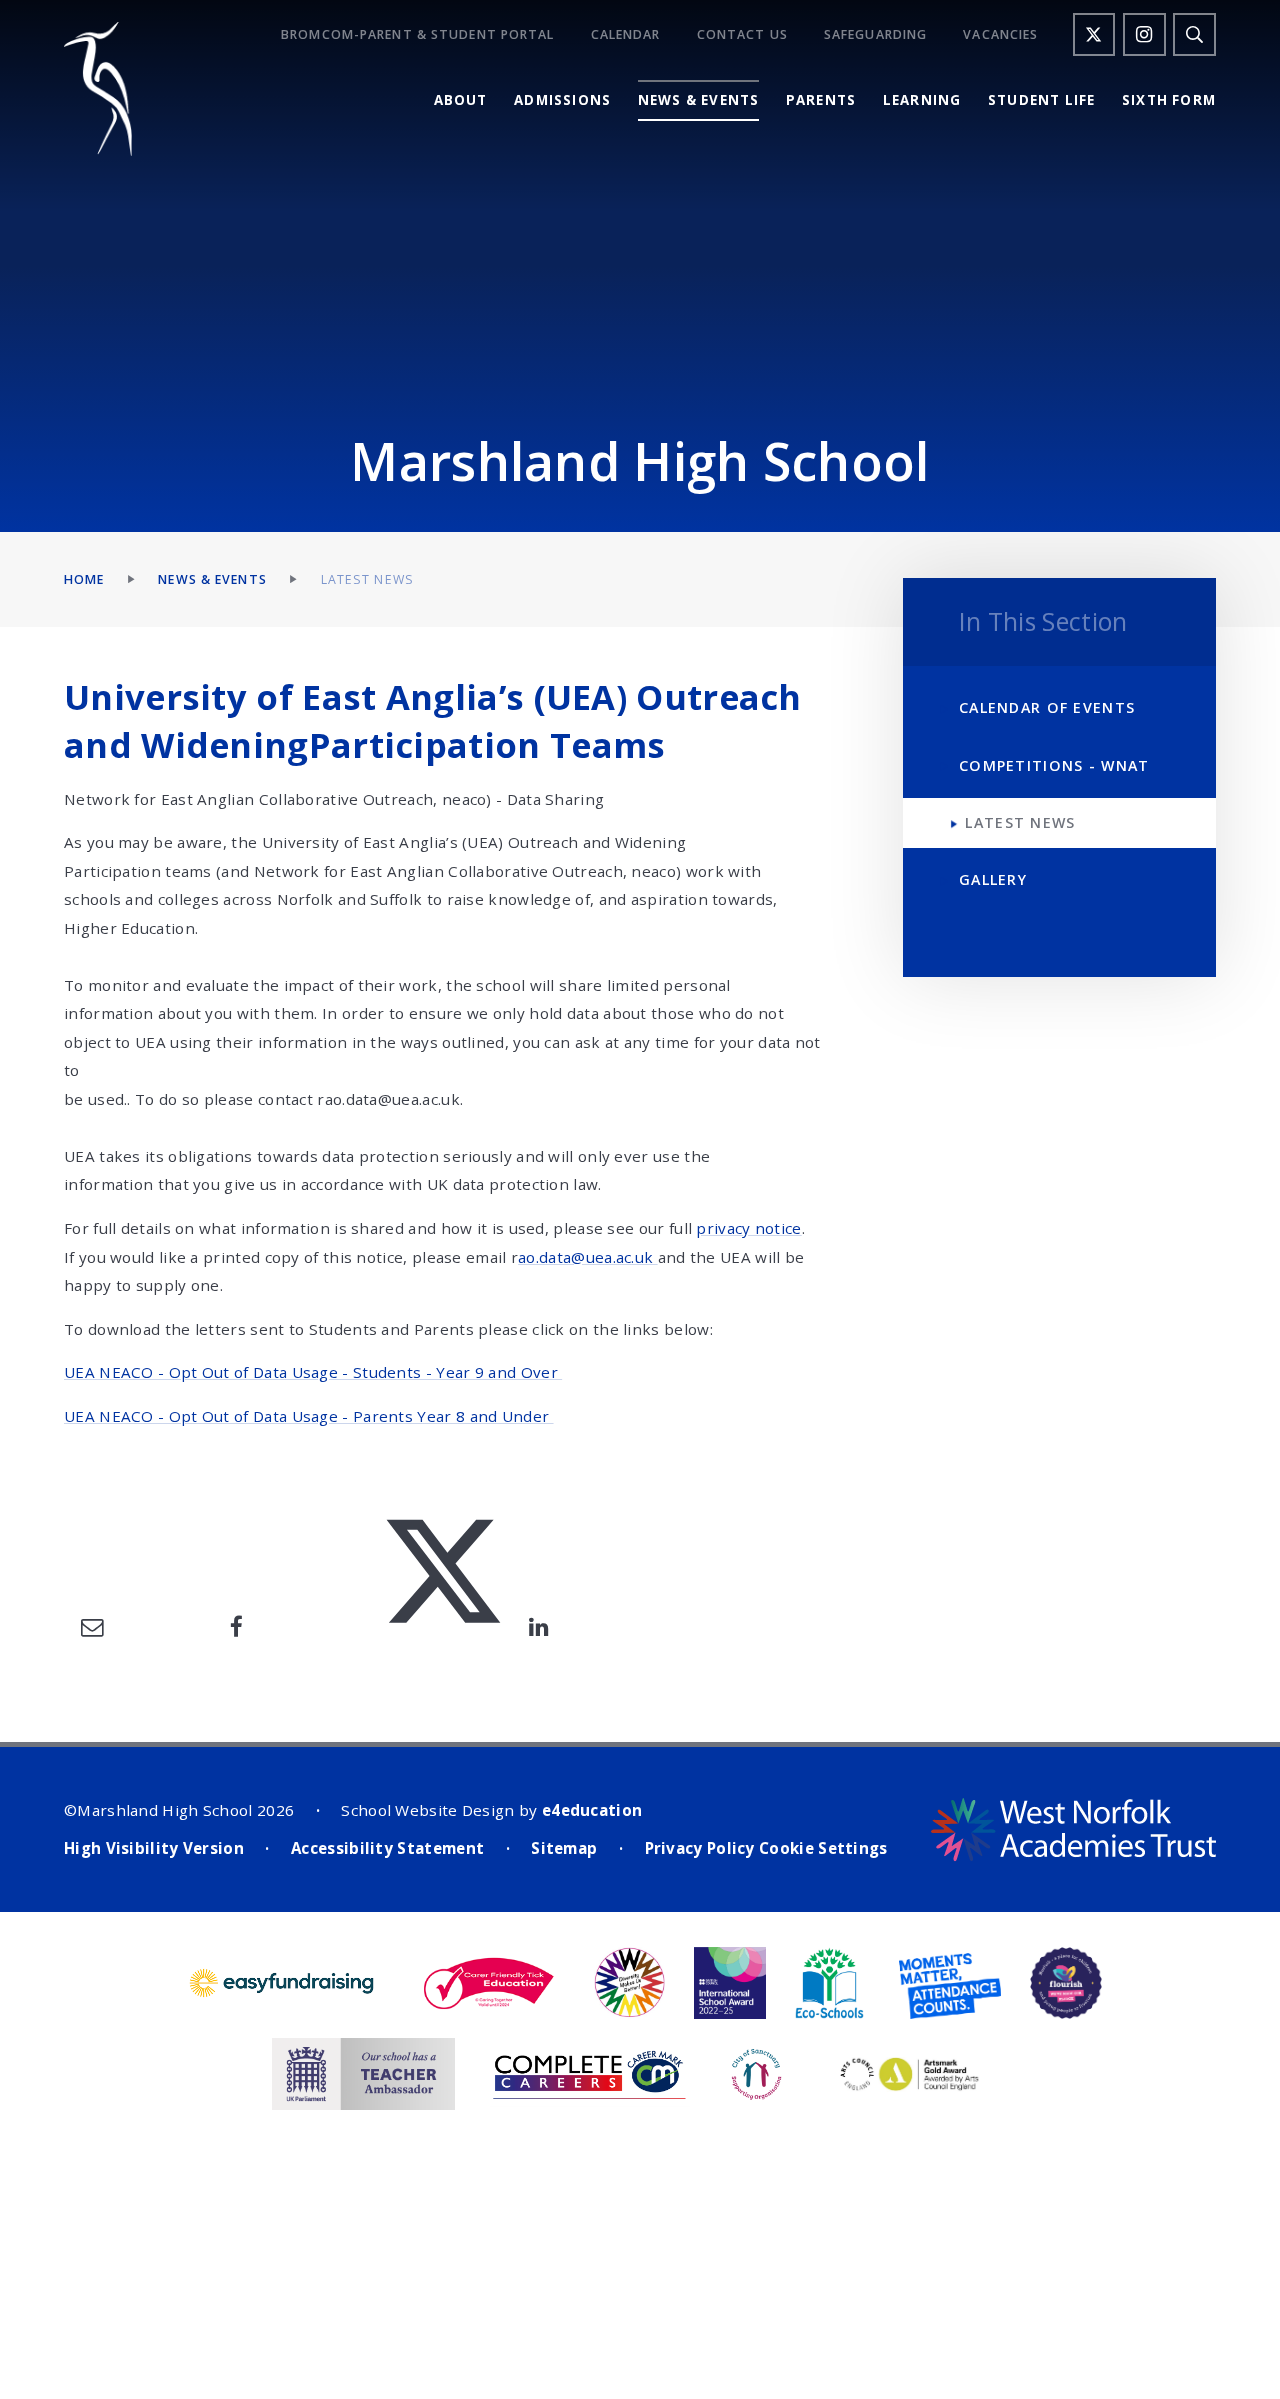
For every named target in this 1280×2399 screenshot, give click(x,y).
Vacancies (1000, 35)
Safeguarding (875, 35)
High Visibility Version (154, 1848)
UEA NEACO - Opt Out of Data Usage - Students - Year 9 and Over (313, 1372)
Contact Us (742, 35)
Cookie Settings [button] (823, 1848)
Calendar (626, 35)
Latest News (367, 579)
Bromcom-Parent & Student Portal (417, 35)
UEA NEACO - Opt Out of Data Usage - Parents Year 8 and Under (309, 1416)
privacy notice (748, 1228)
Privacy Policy (700, 1848)
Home (84, 579)
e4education (592, 1810)
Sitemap (564, 1848)
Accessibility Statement (387, 1848)
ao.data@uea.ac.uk (587, 1257)
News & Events (212, 579)
